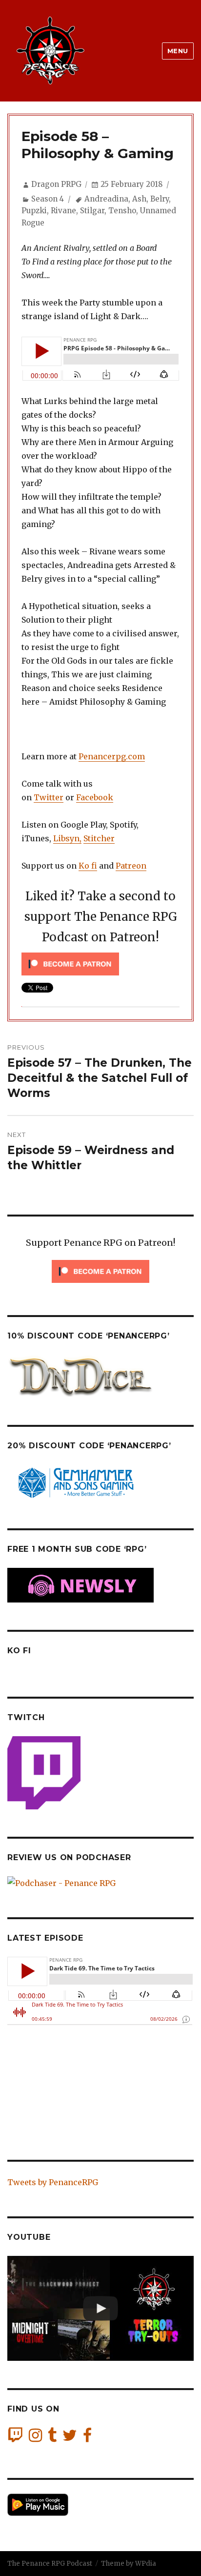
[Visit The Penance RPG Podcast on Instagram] (35, 2438)
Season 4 (48, 199)
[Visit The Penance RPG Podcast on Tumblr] (52, 2438)
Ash (139, 199)
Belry (160, 199)
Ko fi (88, 866)
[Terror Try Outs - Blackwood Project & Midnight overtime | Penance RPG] (100, 2308)
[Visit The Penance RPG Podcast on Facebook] (87, 2438)
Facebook (95, 797)
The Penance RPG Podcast (50, 2564)
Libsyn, (67, 838)
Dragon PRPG (56, 184)
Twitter (49, 797)
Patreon (131, 866)
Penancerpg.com (112, 756)
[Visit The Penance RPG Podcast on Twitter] (70, 2438)
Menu (178, 51)
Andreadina (106, 199)
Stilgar (92, 211)
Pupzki (34, 211)
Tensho (122, 211)
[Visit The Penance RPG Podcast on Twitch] (15, 2438)
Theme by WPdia (129, 2564)
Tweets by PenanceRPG (53, 2182)
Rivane (63, 211)
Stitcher (99, 838)
